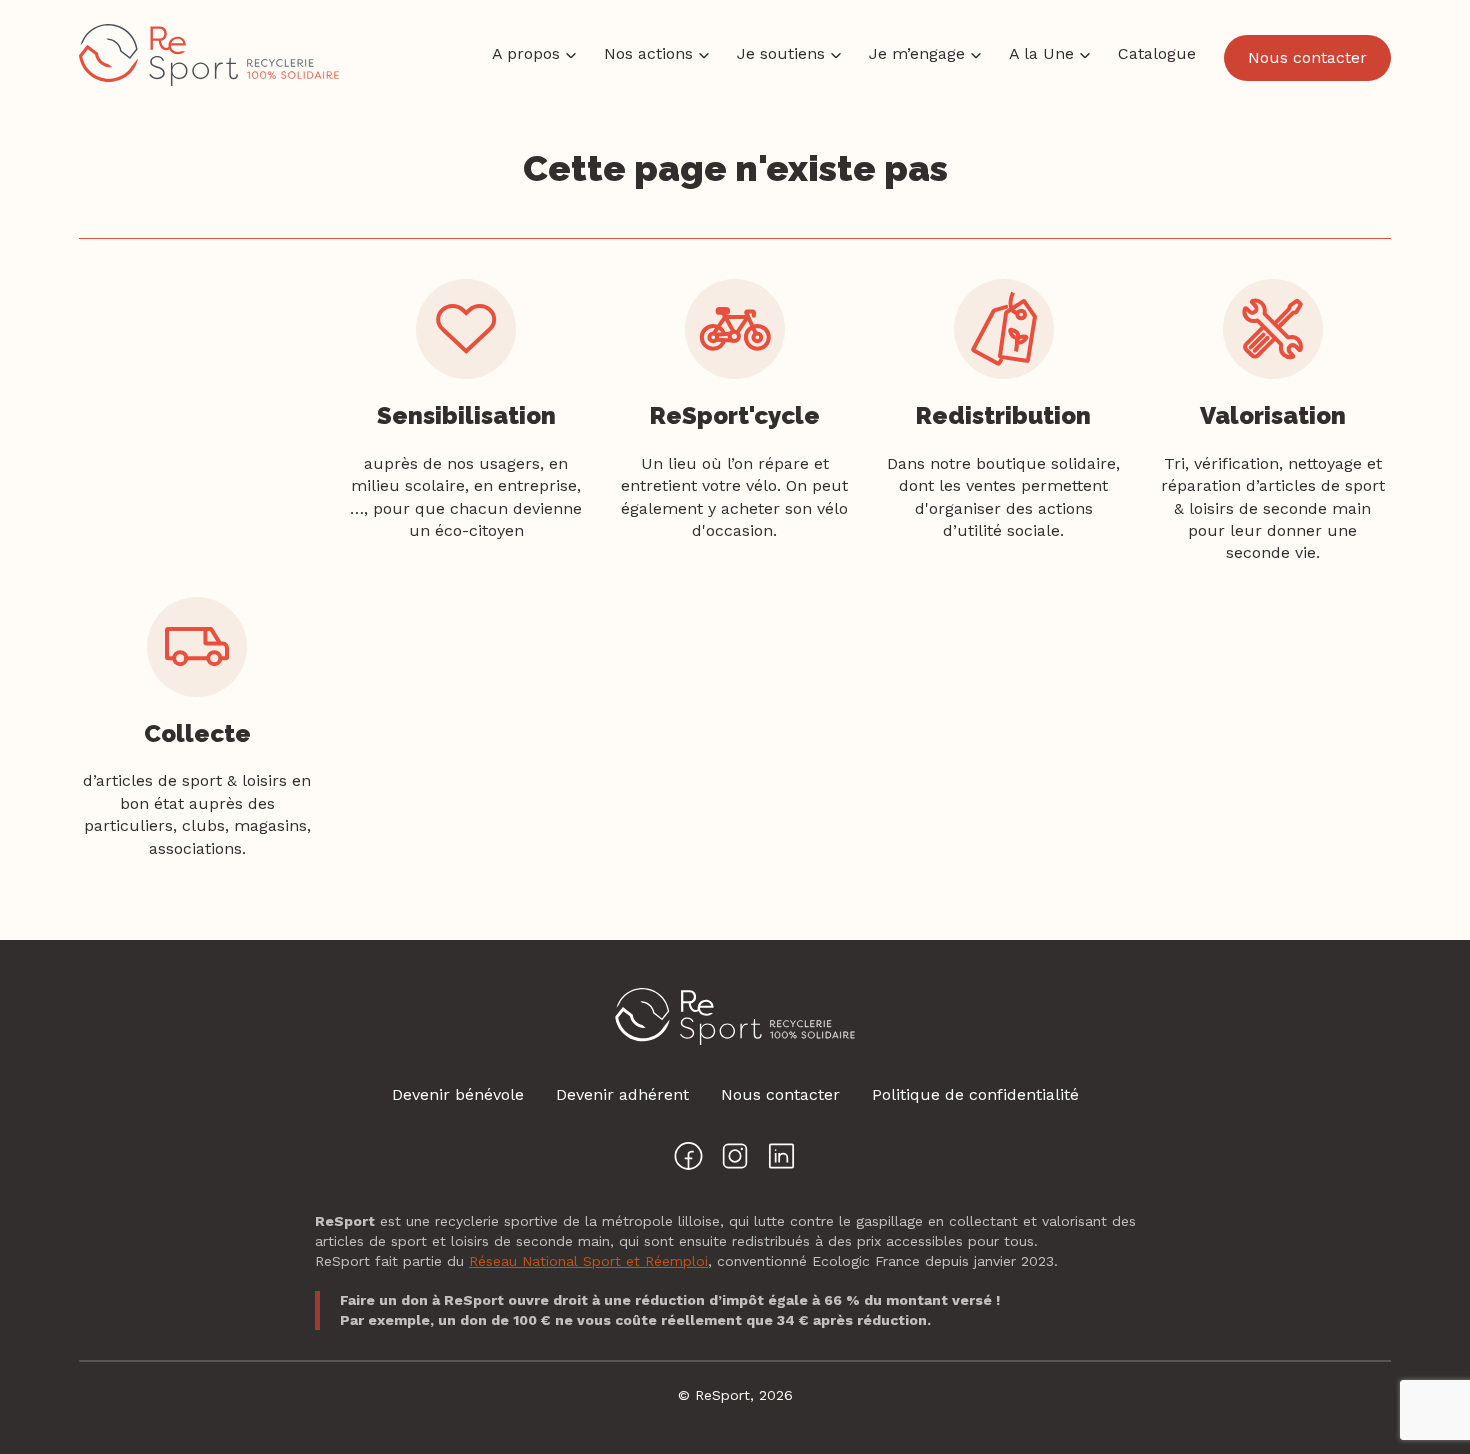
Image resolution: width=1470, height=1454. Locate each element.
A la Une (1041, 53)
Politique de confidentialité (975, 1094)
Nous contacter (1307, 57)
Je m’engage (917, 53)
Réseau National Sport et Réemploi (588, 1261)
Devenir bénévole (458, 1094)
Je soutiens (781, 53)
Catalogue (1157, 53)
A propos (526, 53)
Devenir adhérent (622, 1094)
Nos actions (648, 53)
